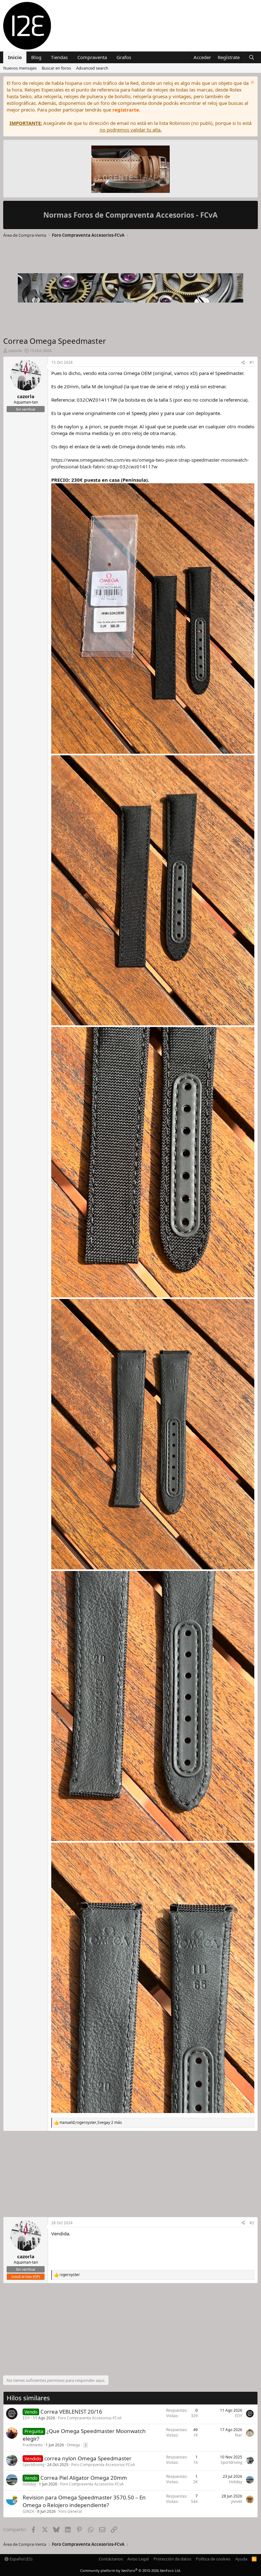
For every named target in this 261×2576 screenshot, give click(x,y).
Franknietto (33, 2445)
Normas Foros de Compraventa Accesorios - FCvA (130, 215)
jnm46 (237, 2501)
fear (239, 2435)
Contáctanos (111, 2559)
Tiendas (59, 57)
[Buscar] (252, 57)
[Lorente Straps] (130, 170)
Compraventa (92, 57)
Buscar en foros (56, 68)
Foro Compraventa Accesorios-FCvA (90, 2418)
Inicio (15, 57)
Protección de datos (172, 2559)
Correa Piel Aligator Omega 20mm (84, 2478)
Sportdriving (33, 2465)
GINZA (28, 2511)
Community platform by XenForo (131, 2570)
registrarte (126, 110)
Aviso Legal (138, 2559)
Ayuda (241, 2559)
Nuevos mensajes (20, 68)
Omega (73, 2445)
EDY (26, 2418)
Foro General (70, 2511)
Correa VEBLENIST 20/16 (71, 2412)
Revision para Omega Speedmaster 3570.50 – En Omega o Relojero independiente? (84, 2501)
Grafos (124, 57)
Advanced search (92, 68)
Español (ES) (21, 2559)
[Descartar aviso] (252, 83)
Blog (36, 57)
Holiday (29, 2484)
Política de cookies (213, 2559)
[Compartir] (243, 363)
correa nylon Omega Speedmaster (88, 2458)
